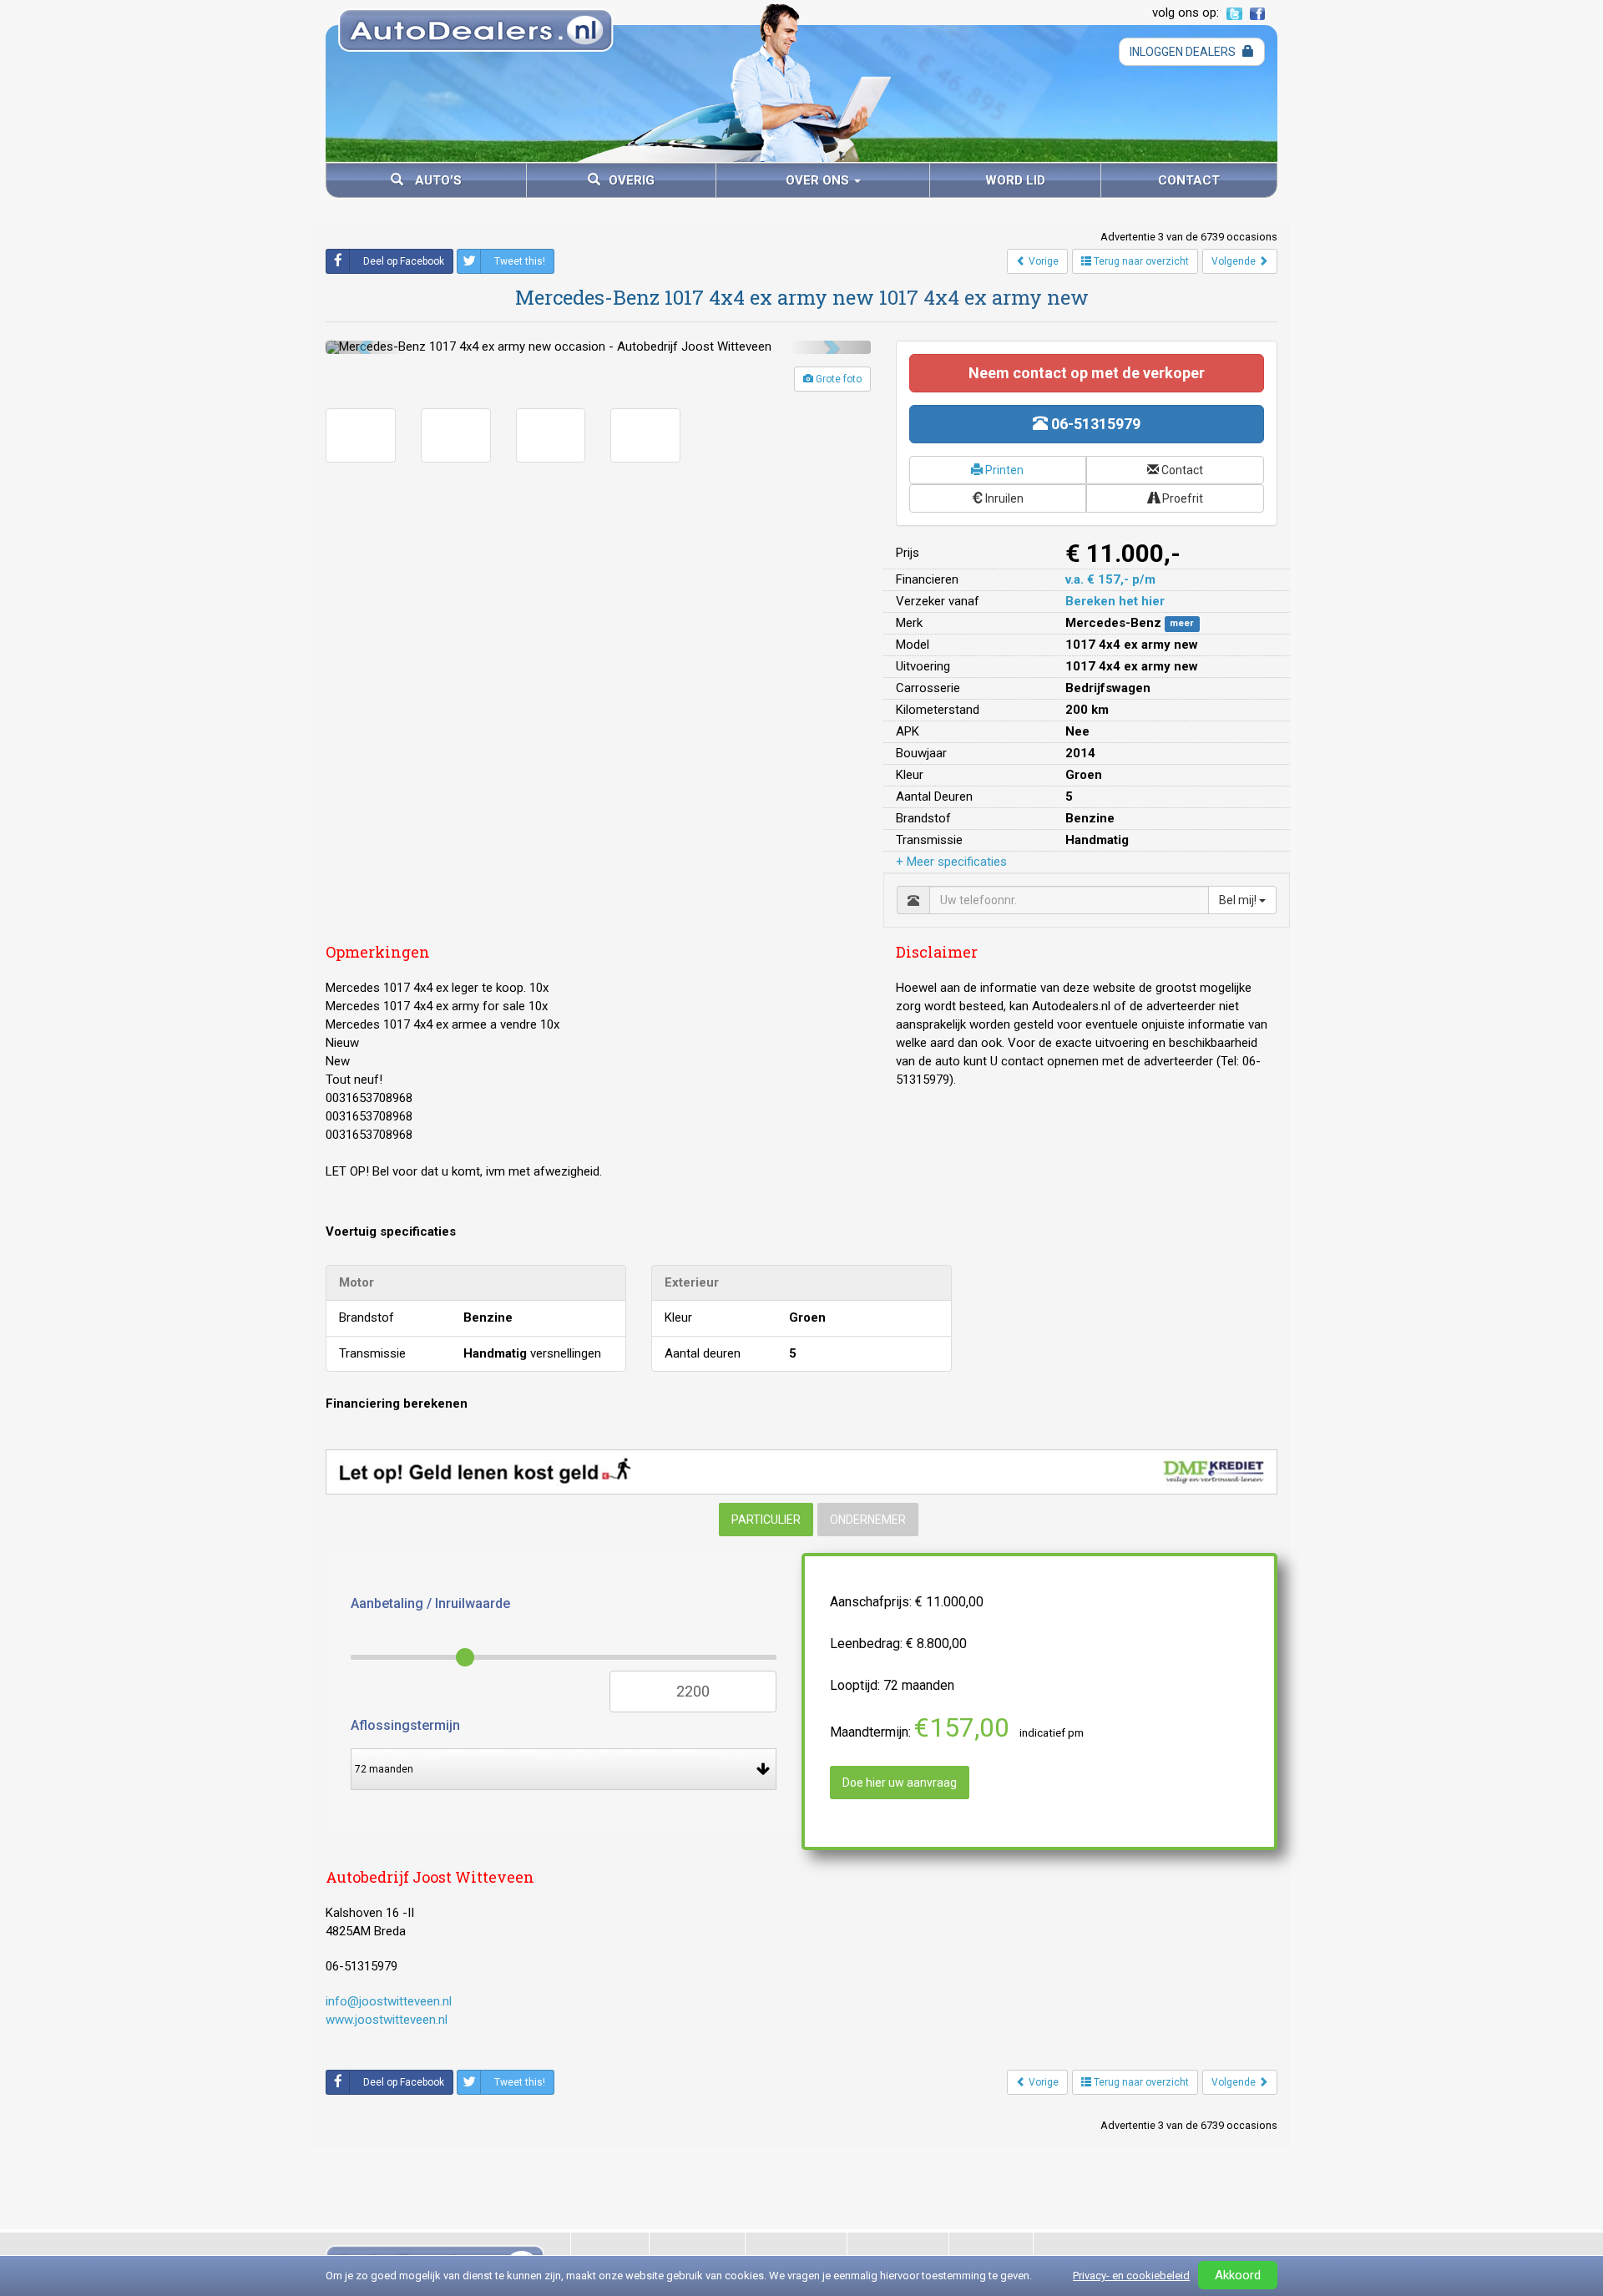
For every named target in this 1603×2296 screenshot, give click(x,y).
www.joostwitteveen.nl (387, 2020)
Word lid (1015, 180)
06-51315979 (1094, 424)
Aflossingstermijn (405, 1725)
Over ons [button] (819, 180)
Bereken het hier (1115, 601)
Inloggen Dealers (1184, 52)
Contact (1189, 180)
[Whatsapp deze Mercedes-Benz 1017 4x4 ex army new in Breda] (581, 2082)
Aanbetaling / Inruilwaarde (430, 1603)
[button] (367, 347)
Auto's (437, 180)
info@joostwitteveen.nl (389, 2001)
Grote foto (837, 379)
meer (1182, 624)
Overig (632, 180)
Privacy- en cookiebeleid (1131, 2276)
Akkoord (1238, 2275)
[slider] (465, 1657)
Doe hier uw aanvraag (900, 1783)
